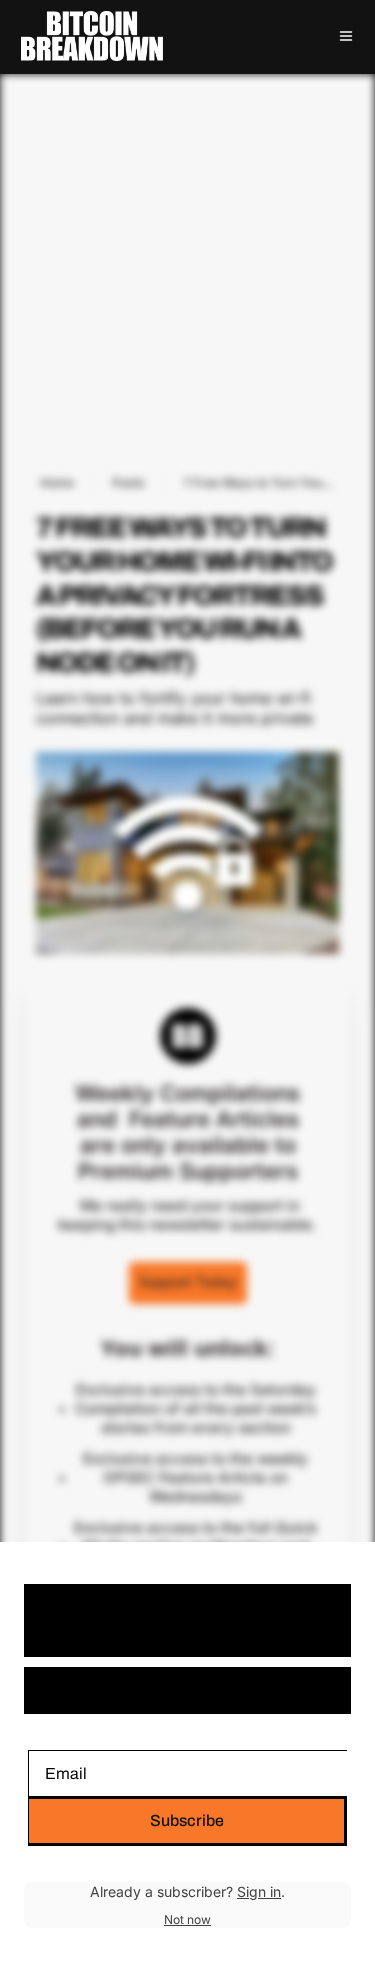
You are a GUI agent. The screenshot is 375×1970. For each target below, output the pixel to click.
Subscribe (187, 1820)
